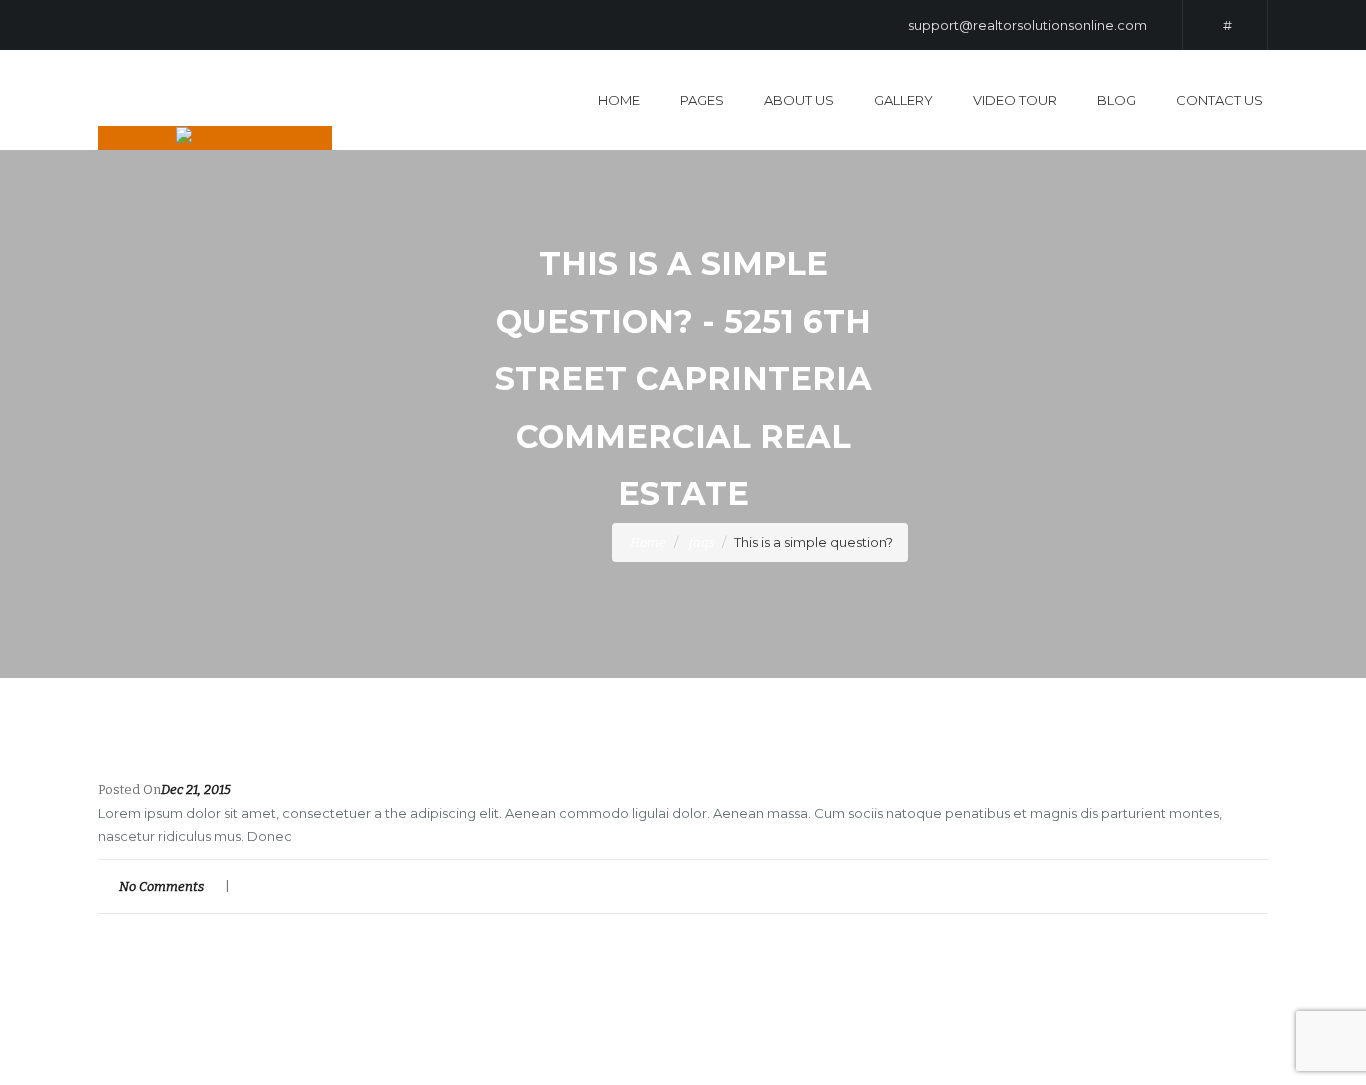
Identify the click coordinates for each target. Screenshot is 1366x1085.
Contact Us (1219, 100)
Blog (1116, 100)
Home (619, 100)
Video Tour (1015, 100)
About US (799, 100)
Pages (702, 100)
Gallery (903, 100)
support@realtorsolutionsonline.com (1027, 25)
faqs (701, 542)
